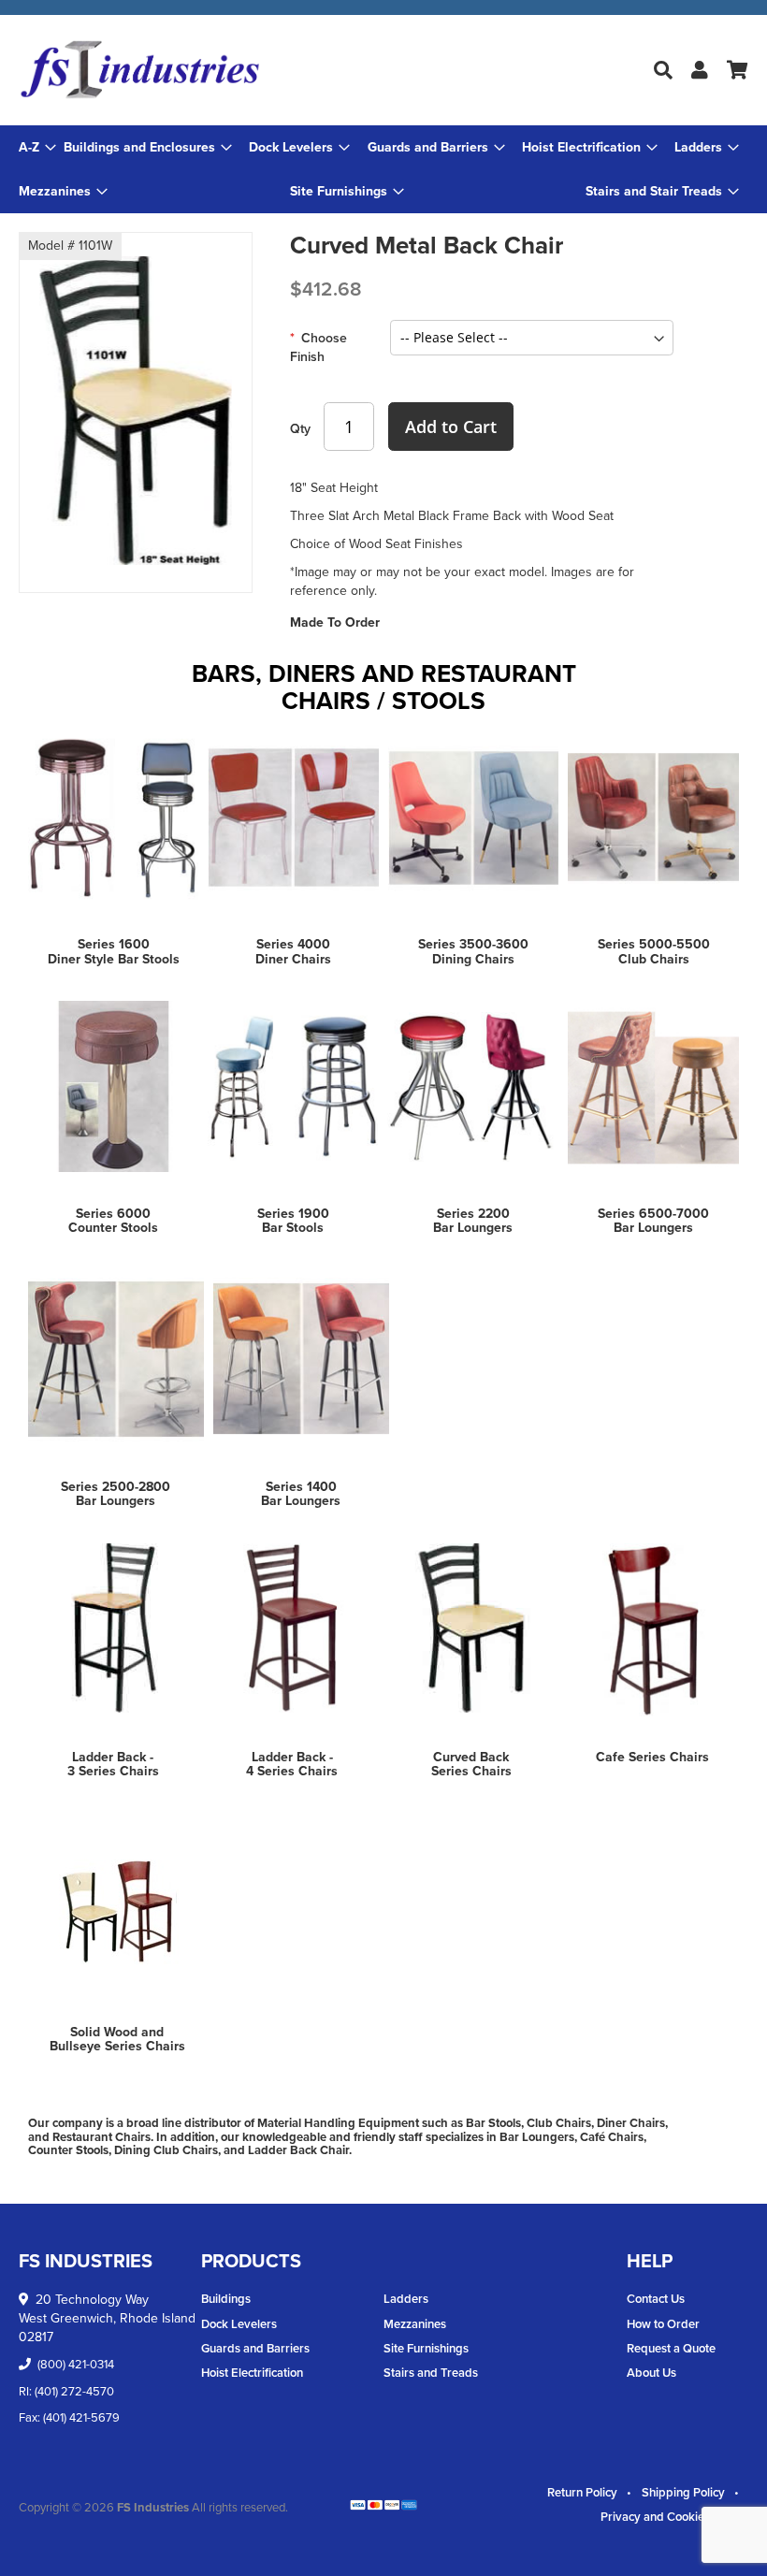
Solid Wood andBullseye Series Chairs (117, 2039)
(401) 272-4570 (74, 2391)
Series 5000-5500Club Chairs (654, 951)
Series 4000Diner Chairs (293, 951)
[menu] (383, 169)
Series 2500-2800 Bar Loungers (116, 1494)
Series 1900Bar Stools (293, 1221)
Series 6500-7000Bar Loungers (653, 1221)
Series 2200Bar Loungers (473, 1221)
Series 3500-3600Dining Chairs (473, 951)
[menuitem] (148, 147)
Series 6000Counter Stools (113, 1221)
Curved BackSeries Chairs (471, 1764)
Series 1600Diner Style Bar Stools (114, 951)
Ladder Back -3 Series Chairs (113, 1764)
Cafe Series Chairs (652, 1757)
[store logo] (140, 70)
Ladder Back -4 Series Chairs (292, 1764)
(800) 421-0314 (76, 2364)
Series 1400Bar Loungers (301, 1494)
